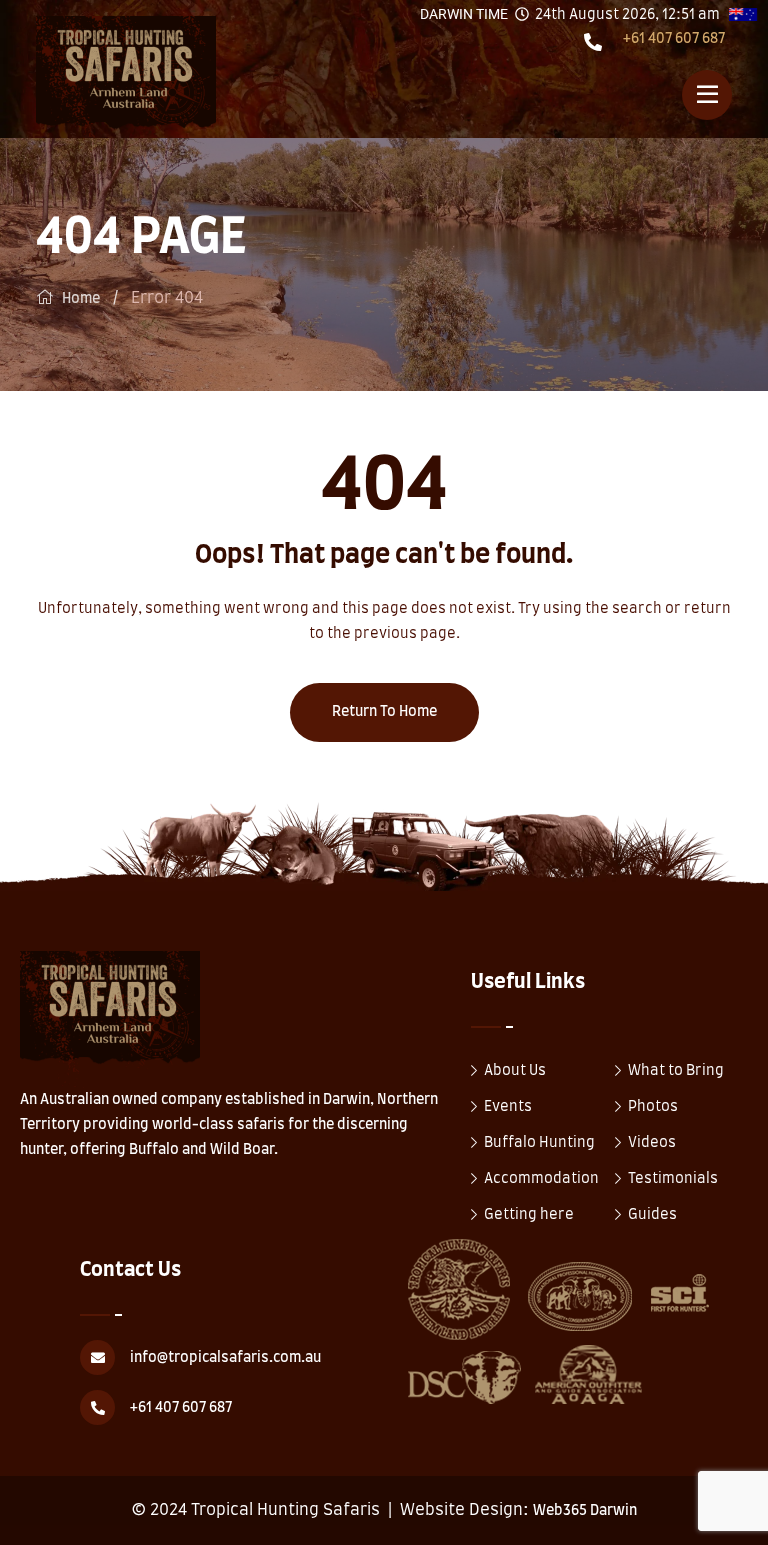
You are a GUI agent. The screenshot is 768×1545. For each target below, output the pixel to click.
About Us (515, 1071)
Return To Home (384, 712)
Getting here (529, 1215)
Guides (652, 1215)
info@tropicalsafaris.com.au (225, 1358)
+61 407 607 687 (674, 39)
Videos (652, 1143)
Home (81, 299)
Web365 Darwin (585, 1511)
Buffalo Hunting (539, 1143)
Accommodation (541, 1179)
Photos (653, 1107)
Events (508, 1107)
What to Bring (676, 1071)
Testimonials (673, 1179)
